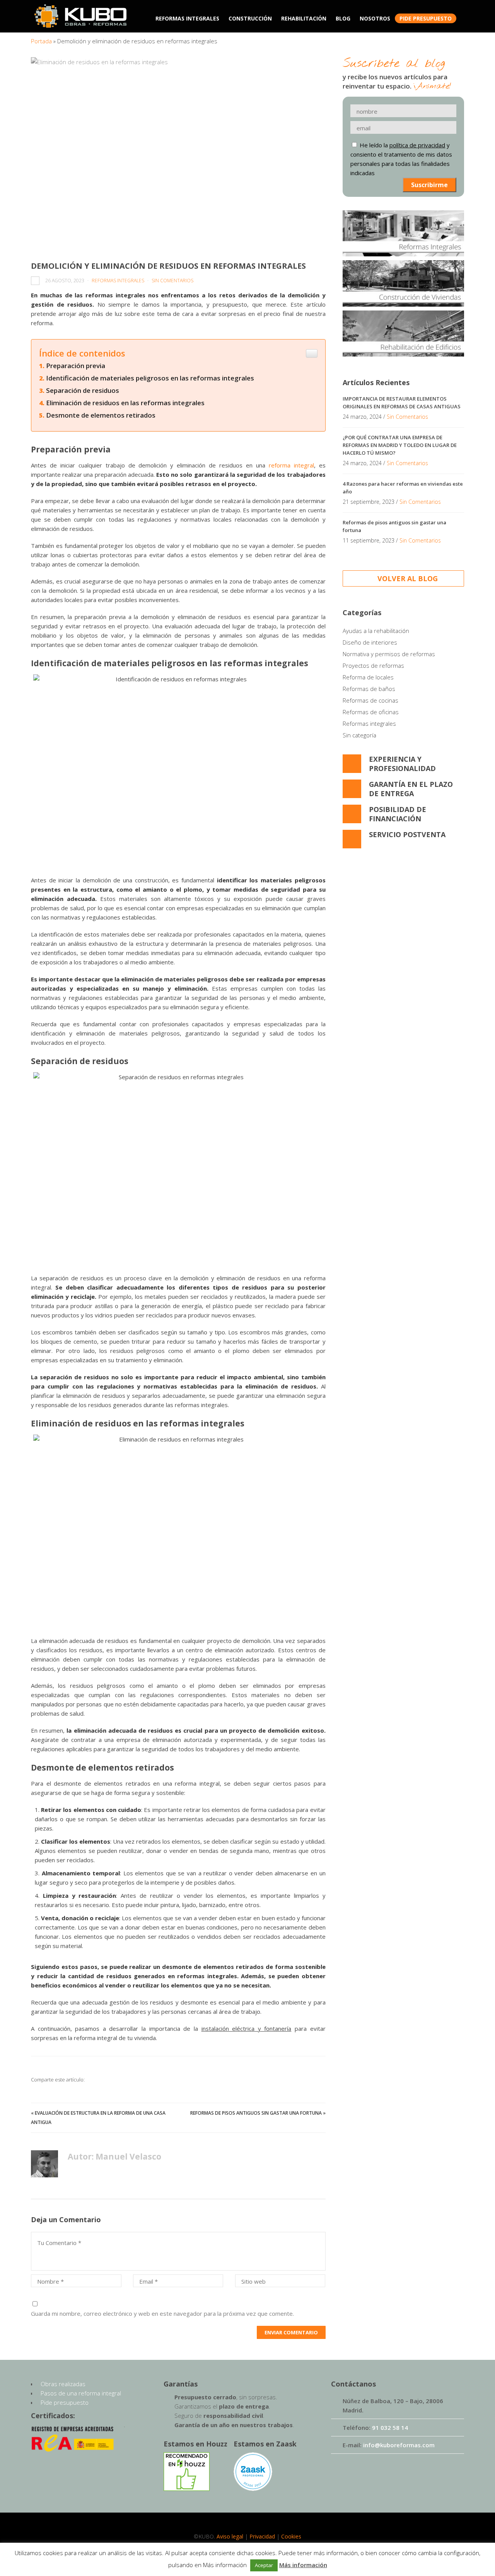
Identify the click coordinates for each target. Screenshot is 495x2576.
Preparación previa (76, 366)
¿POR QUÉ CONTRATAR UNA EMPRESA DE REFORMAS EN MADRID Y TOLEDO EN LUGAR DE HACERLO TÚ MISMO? (400, 445)
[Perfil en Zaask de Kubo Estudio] (253, 2489)
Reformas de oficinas (371, 712)
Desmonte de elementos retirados (101, 415)
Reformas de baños (369, 689)
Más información (303, 2565)
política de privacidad (417, 145)
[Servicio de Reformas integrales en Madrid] (403, 235)
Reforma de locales (368, 677)
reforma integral (291, 465)
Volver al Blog (408, 578)
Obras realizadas (63, 2384)
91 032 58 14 (390, 2428)
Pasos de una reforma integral (81, 2393)
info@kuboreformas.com (399, 2445)
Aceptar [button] (264, 2565)
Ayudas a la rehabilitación (376, 631)
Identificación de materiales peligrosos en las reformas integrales (150, 378)
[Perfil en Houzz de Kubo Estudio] (187, 2489)
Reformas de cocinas (370, 700)
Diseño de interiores (370, 642)
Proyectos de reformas (373, 665)
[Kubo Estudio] (80, 24)
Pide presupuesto (65, 2402)
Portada (41, 41)
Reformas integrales (118, 281)
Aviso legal (230, 2536)
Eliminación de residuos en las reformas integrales (125, 403)
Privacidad (262, 2536)
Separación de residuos (83, 390)
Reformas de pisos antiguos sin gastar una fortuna (256, 2113)
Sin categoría (359, 735)
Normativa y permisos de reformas (389, 654)
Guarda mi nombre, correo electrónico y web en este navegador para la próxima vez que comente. (162, 2313)
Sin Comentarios (172, 281)
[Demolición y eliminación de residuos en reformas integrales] (178, 155)
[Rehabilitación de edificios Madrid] (403, 334)
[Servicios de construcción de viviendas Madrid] (403, 285)
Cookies (291, 2536)
